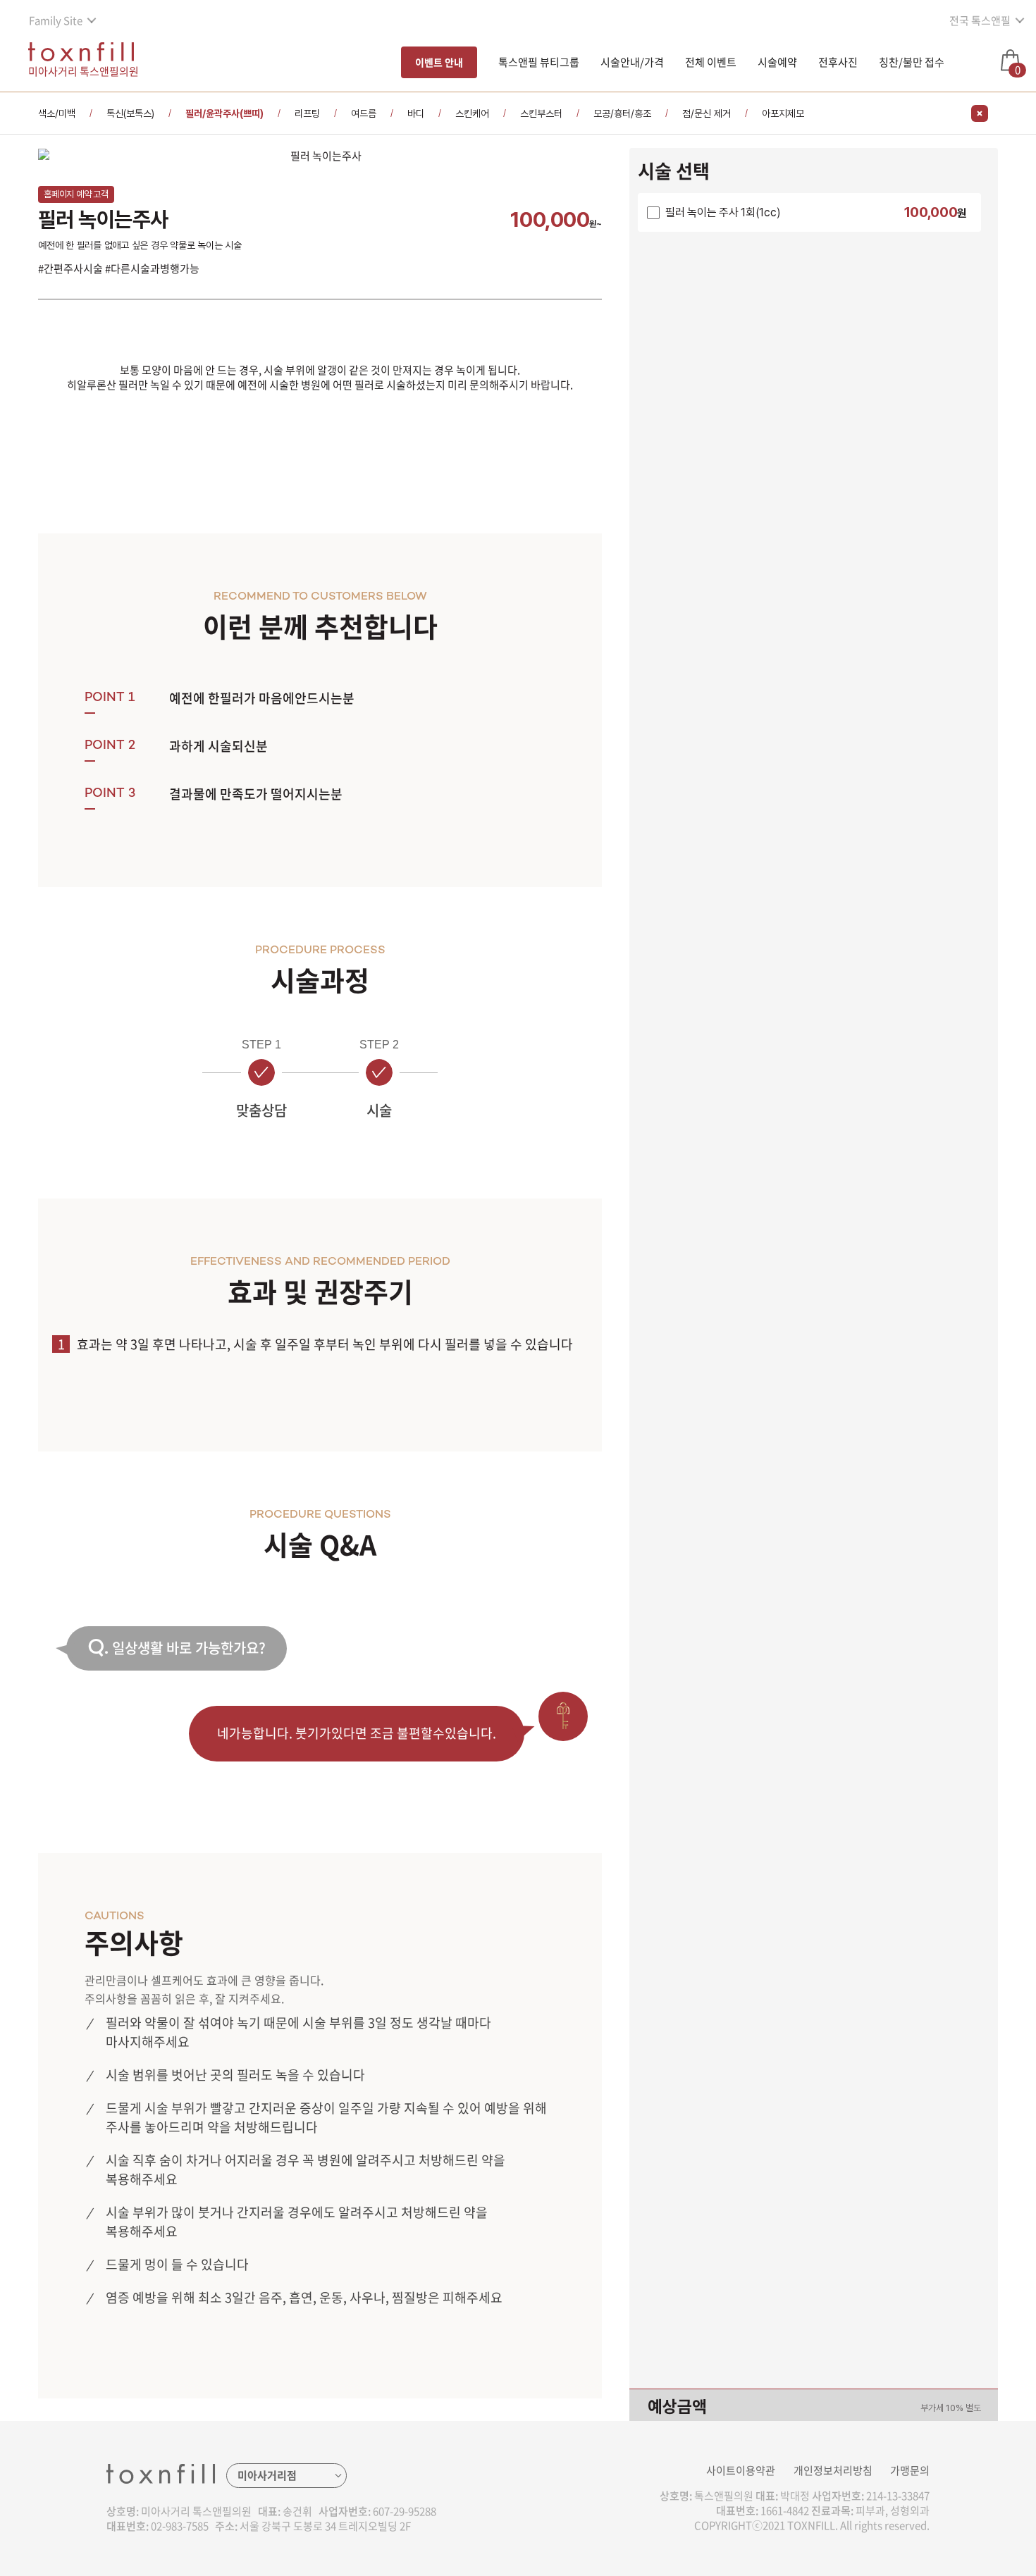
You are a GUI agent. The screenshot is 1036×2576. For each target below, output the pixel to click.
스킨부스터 (541, 113)
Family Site (56, 20)
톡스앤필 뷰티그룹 (539, 62)
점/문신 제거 (707, 113)
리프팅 (307, 113)
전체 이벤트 (711, 62)
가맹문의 (910, 2470)
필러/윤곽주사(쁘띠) (224, 113)
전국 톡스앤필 (980, 20)
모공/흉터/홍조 (622, 113)
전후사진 (838, 62)
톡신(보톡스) (130, 113)
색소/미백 (57, 113)
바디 (416, 113)
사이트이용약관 (741, 2470)
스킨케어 (472, 113)
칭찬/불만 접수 (912, 62)
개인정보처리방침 (833, 2470)
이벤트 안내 (439, 62)
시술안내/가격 (632, 62)
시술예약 (777, 62)
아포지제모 (783, 113)
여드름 (364, 113)
